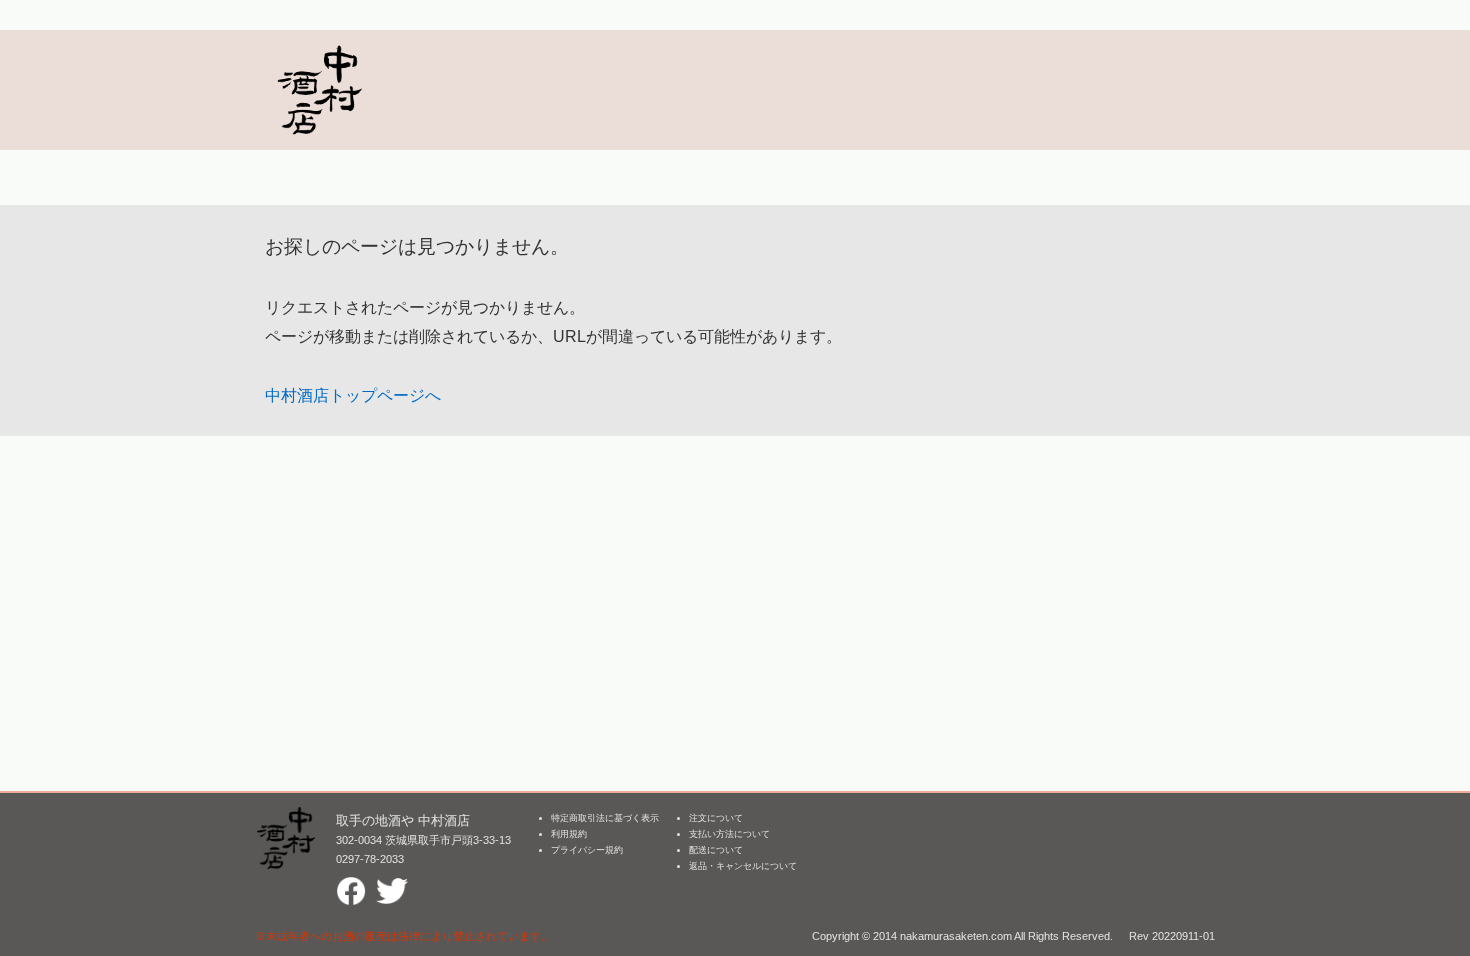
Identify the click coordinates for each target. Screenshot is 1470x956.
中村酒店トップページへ (353, 395)
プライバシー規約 (587, 850)
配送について (716, 850)
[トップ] (319, 89)
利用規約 (569, 834)
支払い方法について (729, 834)
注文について (716, 818)
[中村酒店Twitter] (392, 884)
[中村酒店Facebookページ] (351, 884)
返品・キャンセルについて (743, 866)
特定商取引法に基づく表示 (605, 818)
